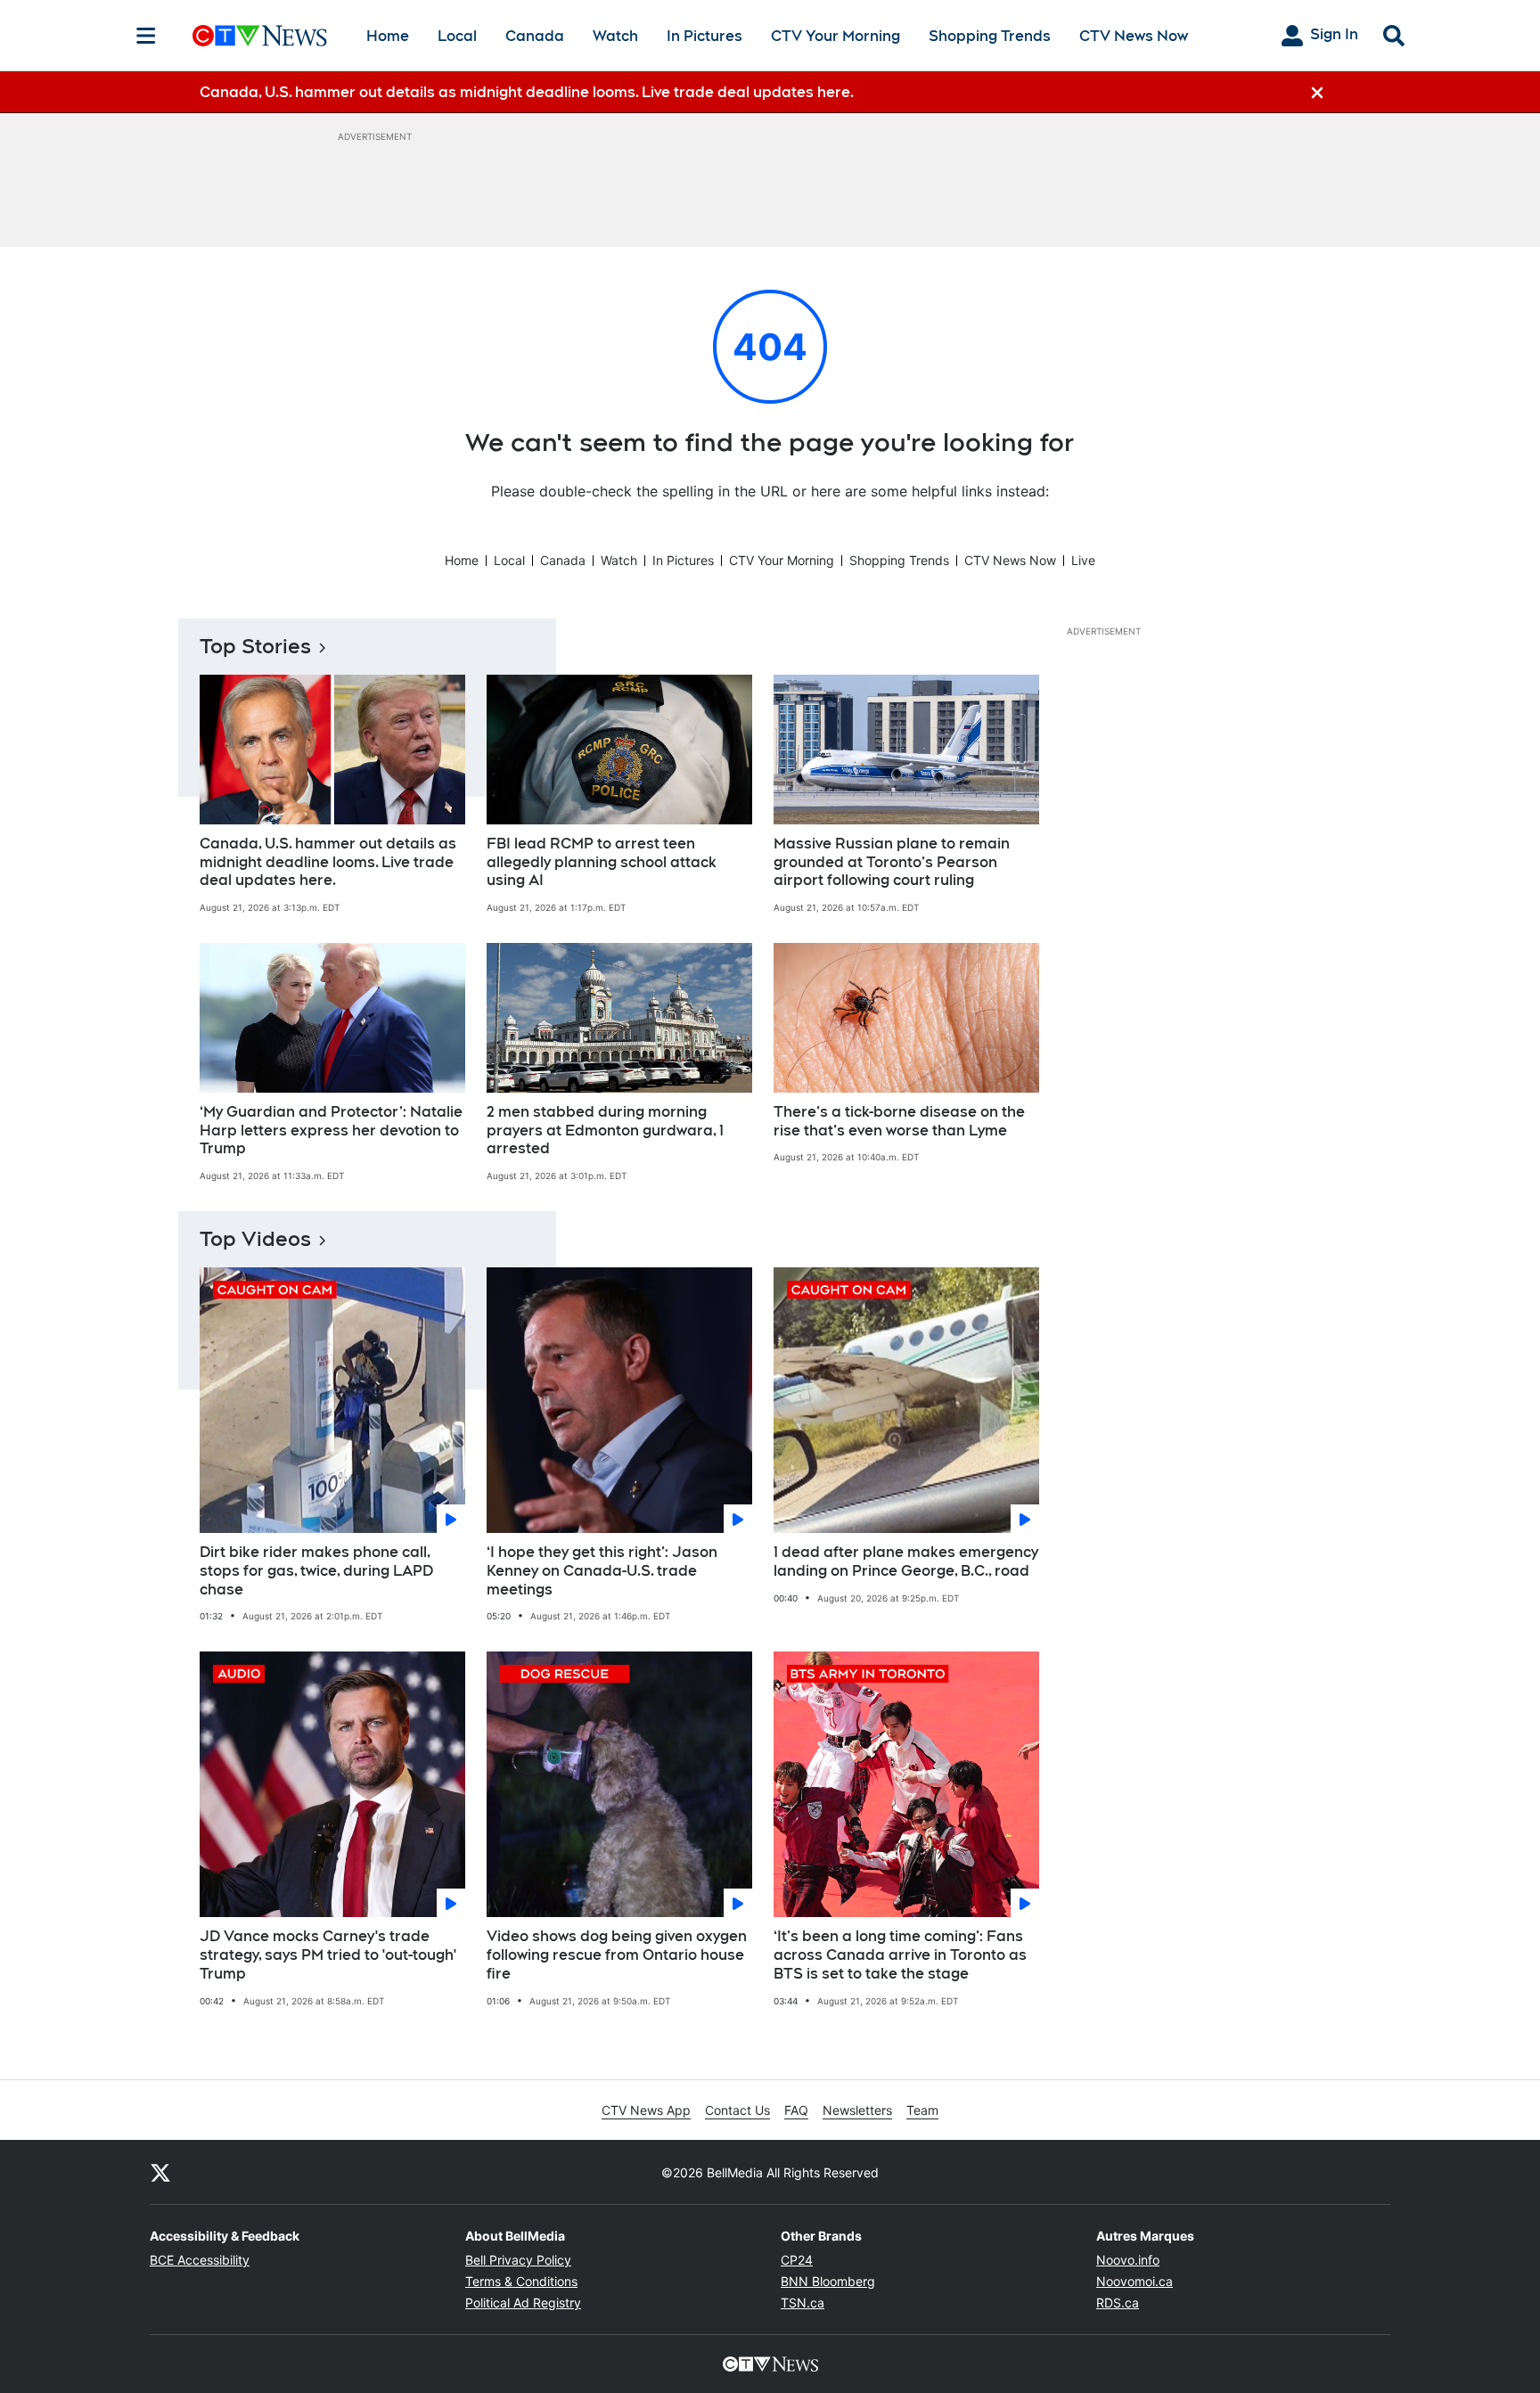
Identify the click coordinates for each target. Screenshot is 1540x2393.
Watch (615, 36)
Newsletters (857, 2110)
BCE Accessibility (200, 2260)
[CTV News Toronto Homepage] (260, 36)
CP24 (797, 2260)
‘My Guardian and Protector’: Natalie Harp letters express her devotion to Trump (331, 1131)
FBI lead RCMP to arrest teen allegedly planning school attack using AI (602, 862)
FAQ (796, 2110)
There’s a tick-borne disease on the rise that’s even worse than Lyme (899, 1121)
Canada (535, 36)
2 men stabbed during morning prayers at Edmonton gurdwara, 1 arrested (605, 1131)
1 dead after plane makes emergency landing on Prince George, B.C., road (906, 1561)
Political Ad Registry (523, 2303)
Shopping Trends (990, 36)
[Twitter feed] (160, 2172)
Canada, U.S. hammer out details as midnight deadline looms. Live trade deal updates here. (328, 862)
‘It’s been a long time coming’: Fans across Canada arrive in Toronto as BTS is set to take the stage (900, 1955)
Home (388, 36)
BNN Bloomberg (828, 2281)
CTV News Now (1134, 36)
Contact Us (737, 2110)
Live (1083, 560)
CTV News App (646, 2110)
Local (457, 36)
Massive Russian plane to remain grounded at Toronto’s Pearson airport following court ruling (892, 862)
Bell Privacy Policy (518, 2260)
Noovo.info (1128, 2260)
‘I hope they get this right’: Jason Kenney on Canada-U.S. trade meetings (602, 1571)
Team (922, 2110)
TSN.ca (803, 2303)
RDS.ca (1118, 2303)
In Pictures (704, 36)
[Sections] (146, 36)
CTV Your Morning (836, 36)
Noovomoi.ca (1135, 2281)
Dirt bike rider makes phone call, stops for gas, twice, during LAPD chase (316, 1571)
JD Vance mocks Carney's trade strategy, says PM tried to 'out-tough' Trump (328, 1955)
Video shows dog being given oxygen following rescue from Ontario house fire (617, 1955)
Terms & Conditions (521, 2281)
